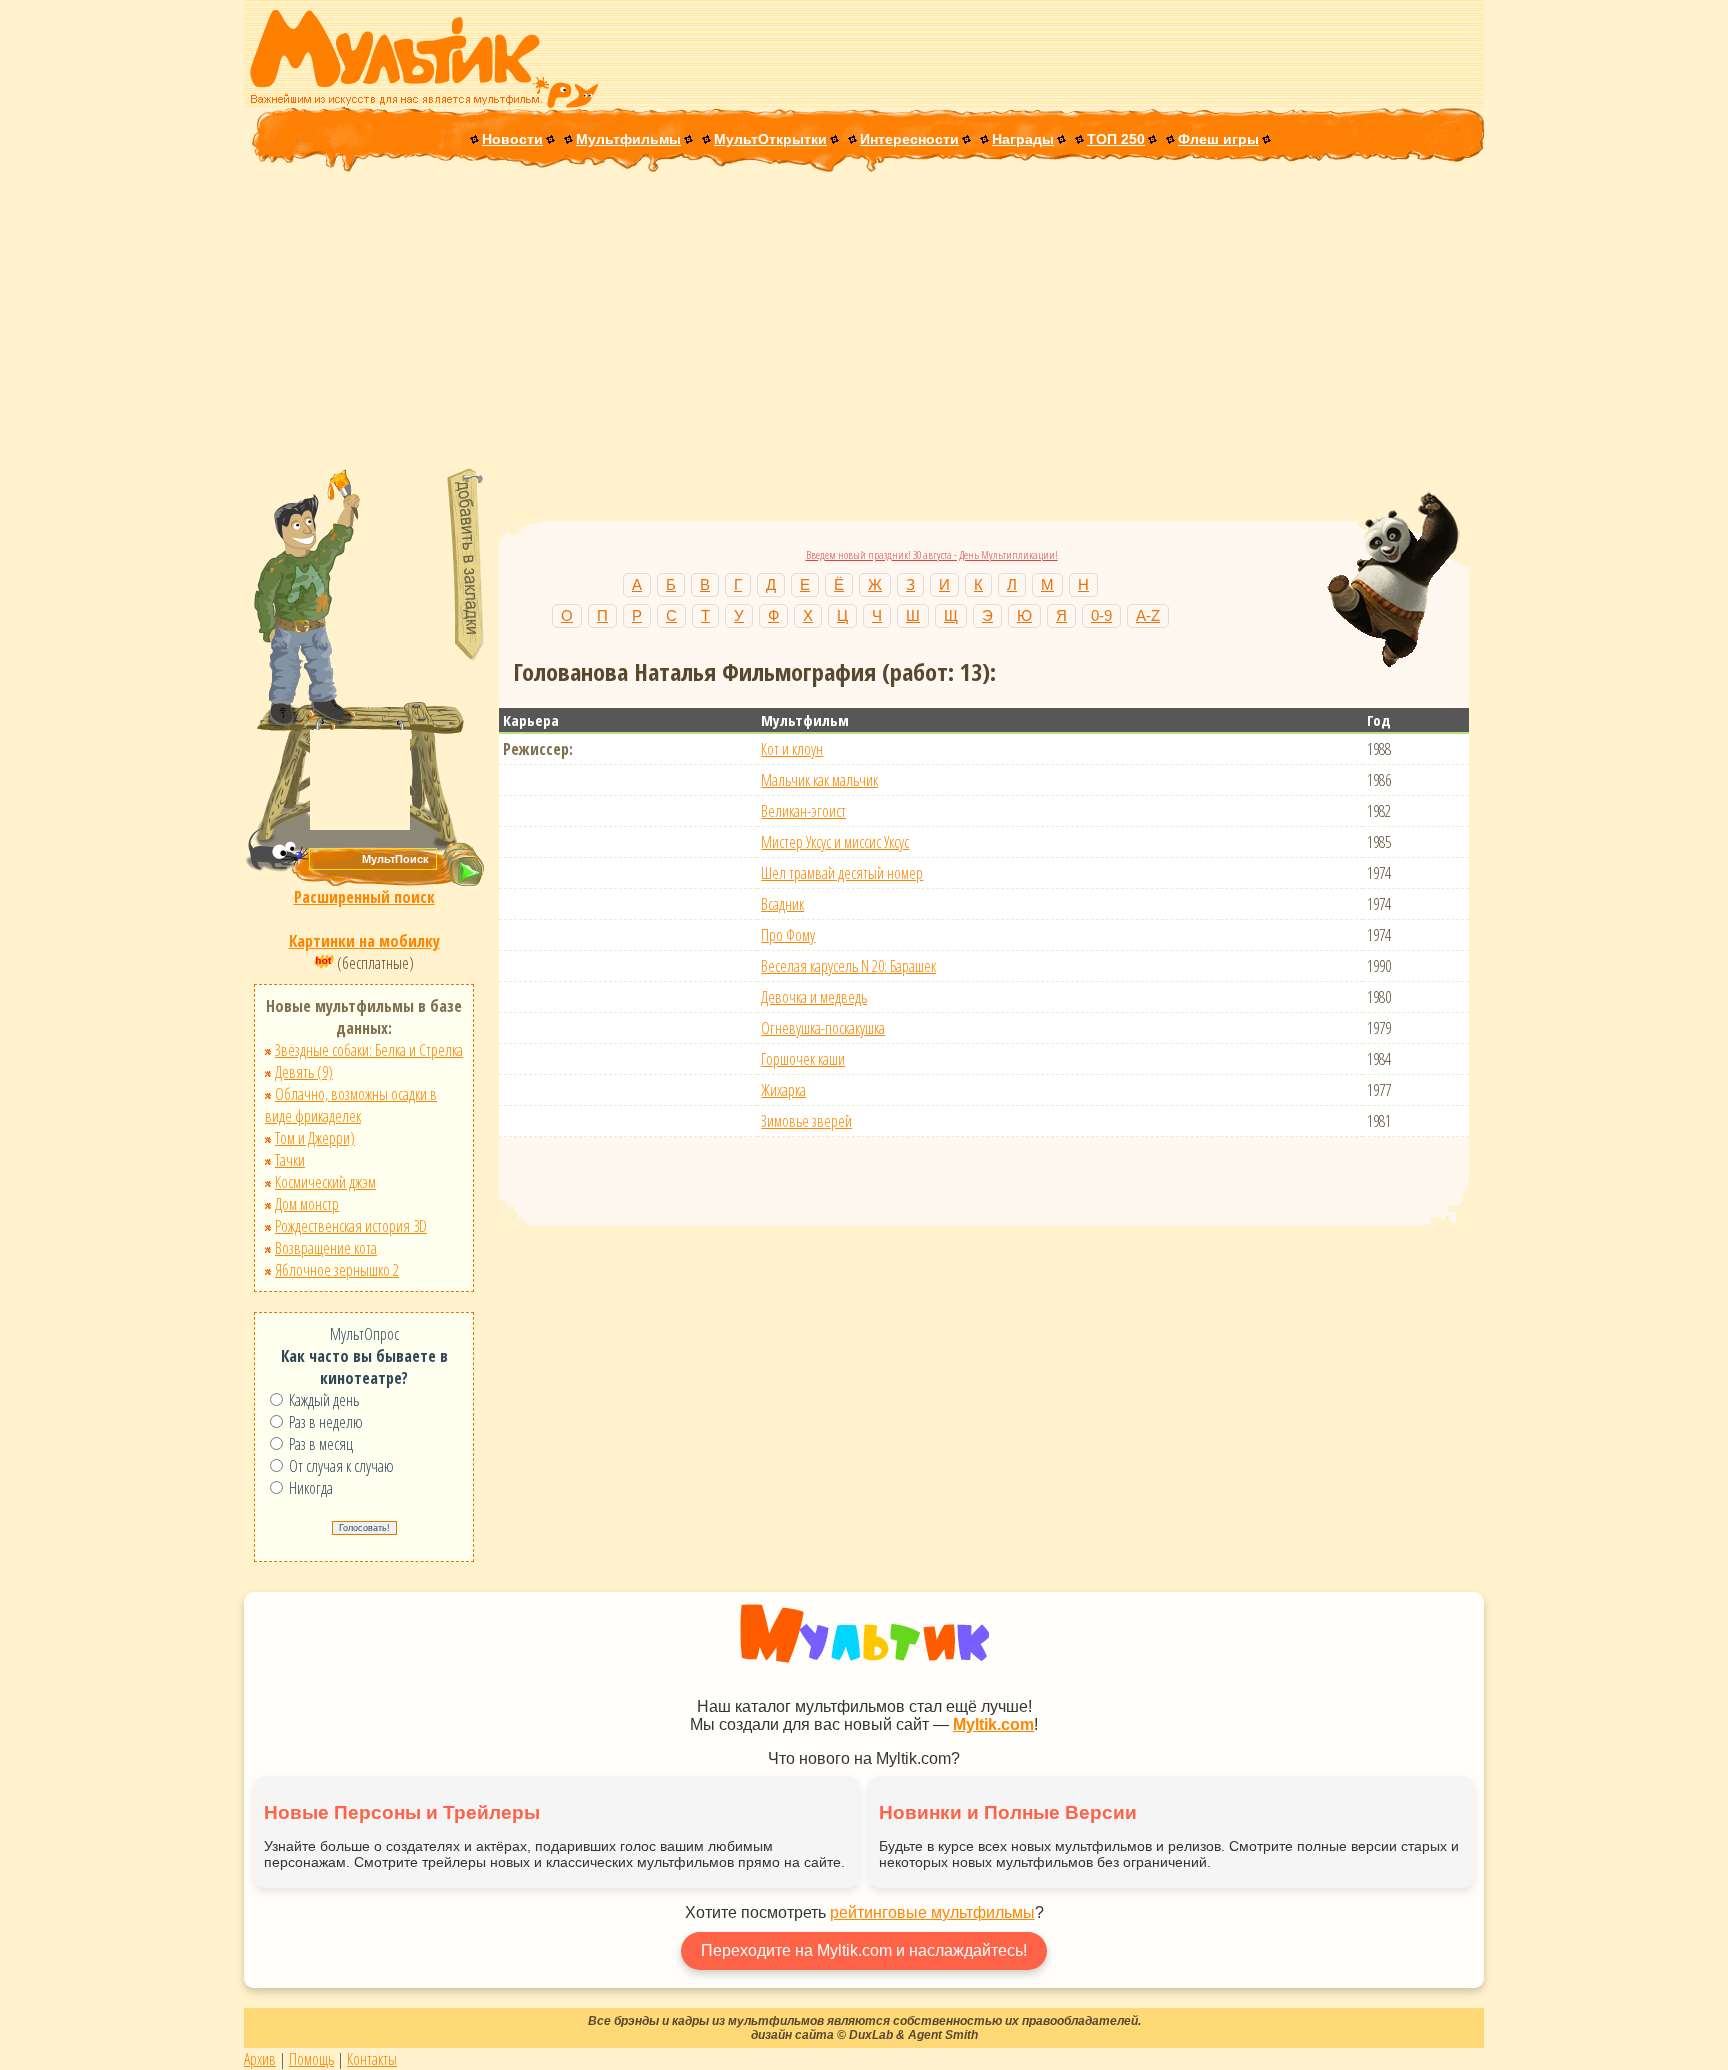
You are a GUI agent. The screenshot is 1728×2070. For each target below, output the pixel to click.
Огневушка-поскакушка (823, 1028)
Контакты (372, 2059)
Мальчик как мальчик (819, 780)
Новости (512, 139)
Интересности (909, 139)
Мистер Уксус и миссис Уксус (835, 842)
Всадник (782, 904)
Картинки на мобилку (364, 941)
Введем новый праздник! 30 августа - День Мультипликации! (932, 554)
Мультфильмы (628, 139)
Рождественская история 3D (351, 1226)
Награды (1023, 139)
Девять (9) (304, 1072)
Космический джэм (325, 1182)
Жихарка (783, 1090)
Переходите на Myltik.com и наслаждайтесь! (864, 1950)
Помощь (311, 2059)
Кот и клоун (792, 749)
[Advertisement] (864, 322)
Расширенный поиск (364, 897)
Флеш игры (1218, 139)
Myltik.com (993, 1724)
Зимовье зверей (806, 1121)
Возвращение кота (326, 1248)
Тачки (290, 1160)
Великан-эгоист (803, 811)
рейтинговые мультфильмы (932, 1912)
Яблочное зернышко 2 (337, 1270)
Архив (260, 2059)
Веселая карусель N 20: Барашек (848, 966)
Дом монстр (307, 1204)
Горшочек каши (803, 1059)
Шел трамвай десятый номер (842, 873)
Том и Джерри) (315, 1138)
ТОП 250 (1116, 139)
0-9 (1101, 615)
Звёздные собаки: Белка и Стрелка (369, 1050)
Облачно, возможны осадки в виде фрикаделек (351, 1105)
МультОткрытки (770, 139)
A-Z (1148, 615)
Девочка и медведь (814, 997)
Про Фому (788, 935)
